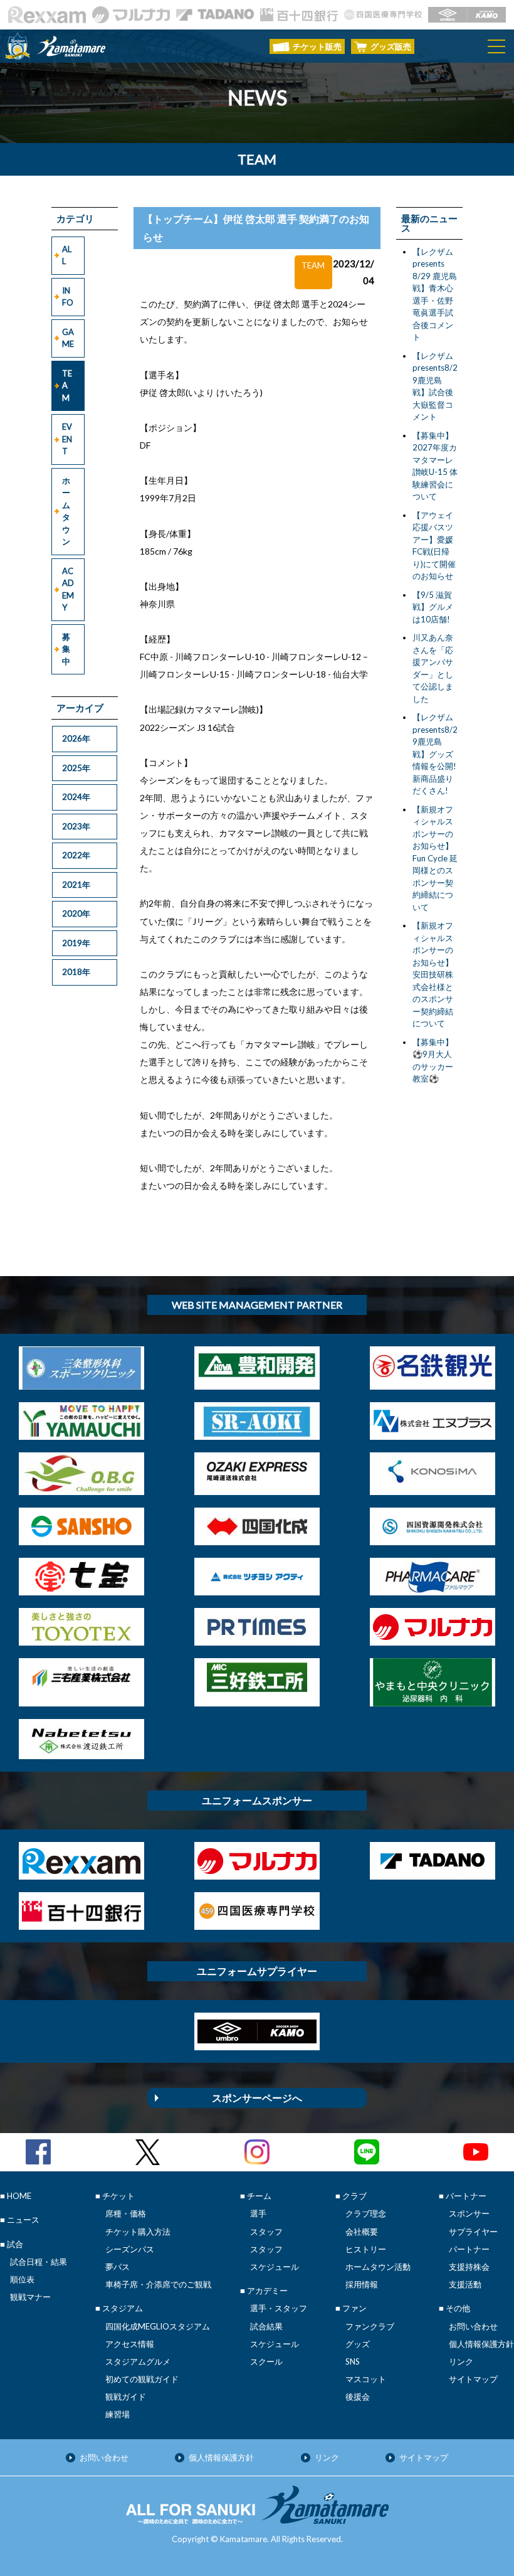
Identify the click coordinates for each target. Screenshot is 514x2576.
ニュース (23, 2220)
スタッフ (266, 2232)
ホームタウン (66, 511)
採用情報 (362, 2284)
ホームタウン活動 (378, 2267)
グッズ (358, 2344)
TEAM (67, 386)
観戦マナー (30, 2297)
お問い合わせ (473, 2326)
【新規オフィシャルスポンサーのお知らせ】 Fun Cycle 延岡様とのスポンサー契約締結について (435, 858)
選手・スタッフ (279, 2308)
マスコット (366, 2379)
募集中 (66, 649)
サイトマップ (473, 2379)
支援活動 (465, 2284)
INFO (68, 297)
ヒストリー (366, 2249)
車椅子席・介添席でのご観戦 (158, 2284)
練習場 (118, 2414)
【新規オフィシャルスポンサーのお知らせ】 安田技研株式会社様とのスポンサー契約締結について (433, 974)
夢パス (118, 2267)
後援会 (358, 2397)
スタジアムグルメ (138, 2361)
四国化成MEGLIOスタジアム (158, 2326)
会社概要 (362, 2232)
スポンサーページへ (257, 2098)
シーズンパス (130, 2249)
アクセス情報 (130, 2344)
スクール (266, 2361)
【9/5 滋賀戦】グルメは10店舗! (433, 607)
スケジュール (275, 2267)
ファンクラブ (370, 2326)
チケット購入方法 (138, 2232)
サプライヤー (473, 2232)
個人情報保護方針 (481, 2344)
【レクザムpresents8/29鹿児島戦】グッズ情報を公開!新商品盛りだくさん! (435, 754)
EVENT (67, 439)
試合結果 (266, 2326)
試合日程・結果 (39, 2262)
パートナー (469, 2249)
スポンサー (469, 2213)
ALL (67, 255)
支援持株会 (469, 2267)
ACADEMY (68, 589)
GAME (68, 338)
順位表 (22, 2279)
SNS (353, 2361)
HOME (19, 2196)
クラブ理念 (366, 2213)
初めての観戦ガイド (142, 2379)
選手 (258, 2213)
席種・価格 (126, 2213)
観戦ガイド (126, 2397)
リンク (461, 2361)
